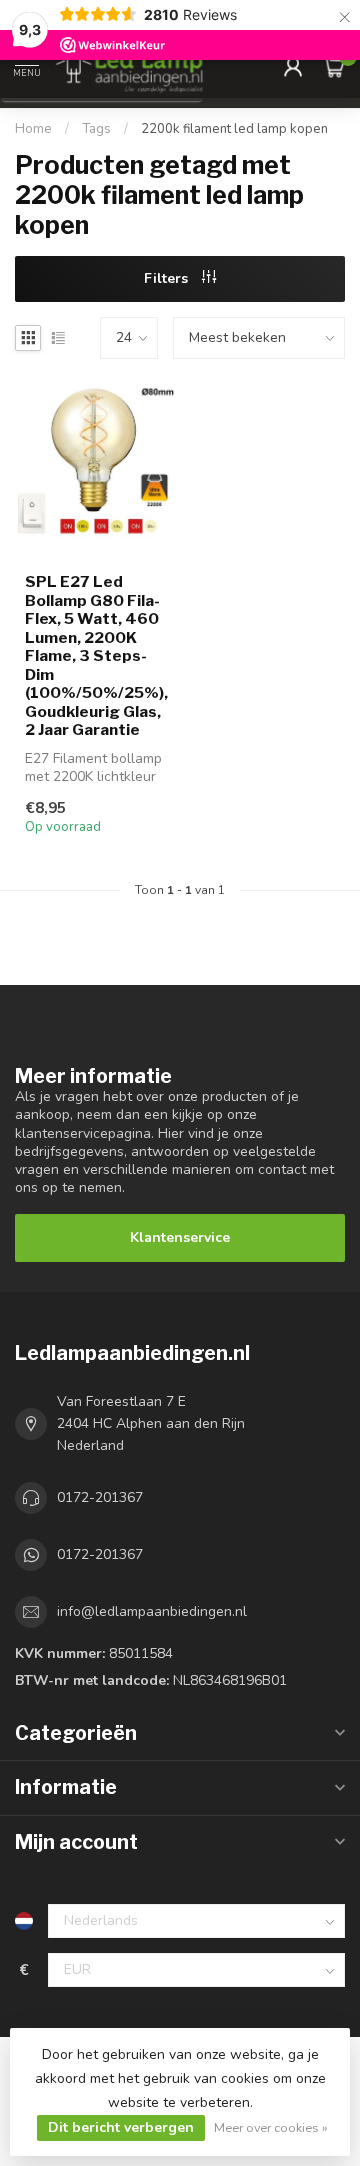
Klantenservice (180, 1237)
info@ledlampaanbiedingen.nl (152, 1611)
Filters (168, 278)
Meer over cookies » (271, 2127)
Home (33, 129)
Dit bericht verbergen (121, 2127)
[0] (334, 66)
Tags (96, 129)
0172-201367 (100, 1497)
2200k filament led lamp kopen (234, 129)
